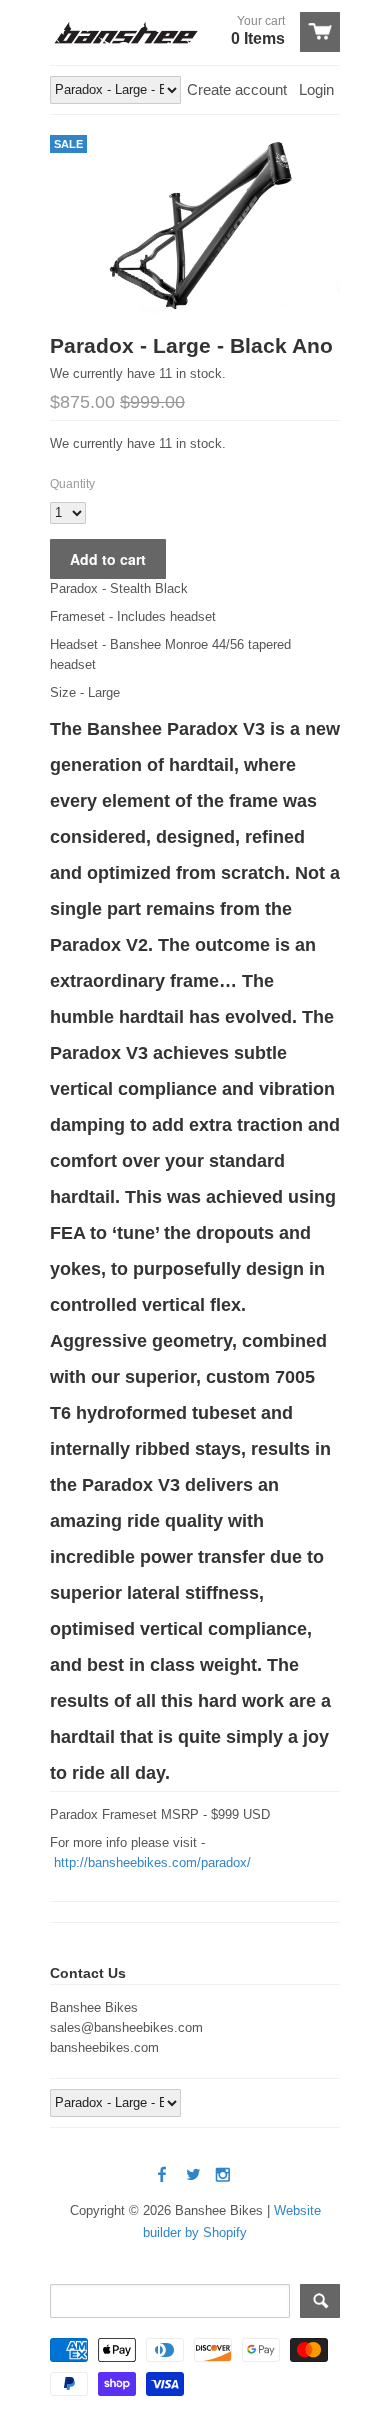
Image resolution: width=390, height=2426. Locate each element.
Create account (237, 89)
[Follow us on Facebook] (164, 2175)
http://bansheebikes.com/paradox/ (152, 1862)
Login (316, 89)
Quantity (72, 484)
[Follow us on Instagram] (225, 2175)
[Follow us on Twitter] (195, 2175)
